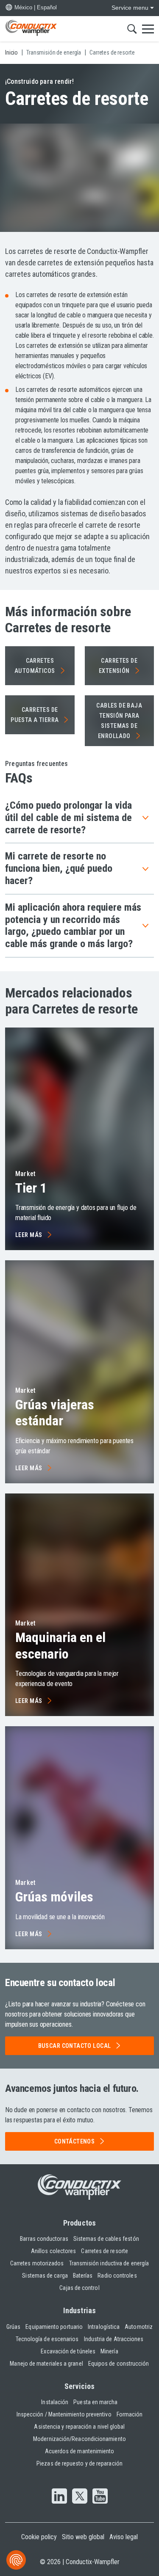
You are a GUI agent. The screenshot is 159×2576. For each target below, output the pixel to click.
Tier (31, 1188)
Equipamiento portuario (54, 2327)
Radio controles (117, 2276)
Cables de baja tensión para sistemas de (119, 721)
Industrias (79, 2310)
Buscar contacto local (75, 2046)
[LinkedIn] (59, 2497)
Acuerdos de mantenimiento (80, 2451)
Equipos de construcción (119, 2364)
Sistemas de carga (45, 2276)
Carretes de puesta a (35, 715)
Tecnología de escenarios (47, 2339)
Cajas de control (79, 2288)
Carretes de (118, 666)
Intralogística (104, 2327)
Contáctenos (75, 2141)
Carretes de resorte (105, 2251)
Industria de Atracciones (114, 2339)
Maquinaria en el (60, 1645)
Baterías (83, 2276)
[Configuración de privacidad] (16, 2560)
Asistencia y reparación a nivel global (79, 2427)
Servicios (80, 2386)
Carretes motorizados (37, 2263)
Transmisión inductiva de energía (109, 2263)
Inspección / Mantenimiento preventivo (64, 2414)
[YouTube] (100, 2497)
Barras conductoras (44, 2239)
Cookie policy (39, 2537)
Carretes (35, 666)
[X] (80, 2497)
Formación (130, 2414)
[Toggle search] (132, 29)
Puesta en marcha (95, 2402)
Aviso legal (124, 2537)
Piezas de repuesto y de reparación (79, 2463)
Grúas (54, 1897)
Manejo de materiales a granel (46, 2364)
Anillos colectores (53, 2251)
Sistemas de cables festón (106, 2239)
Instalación (55, 2402)
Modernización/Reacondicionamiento (79, 2439)
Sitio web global (83, 2537)
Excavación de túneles (68, 2351)
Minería (109, 2351)
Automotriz (139, 2327)
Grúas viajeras (55, 1413)
